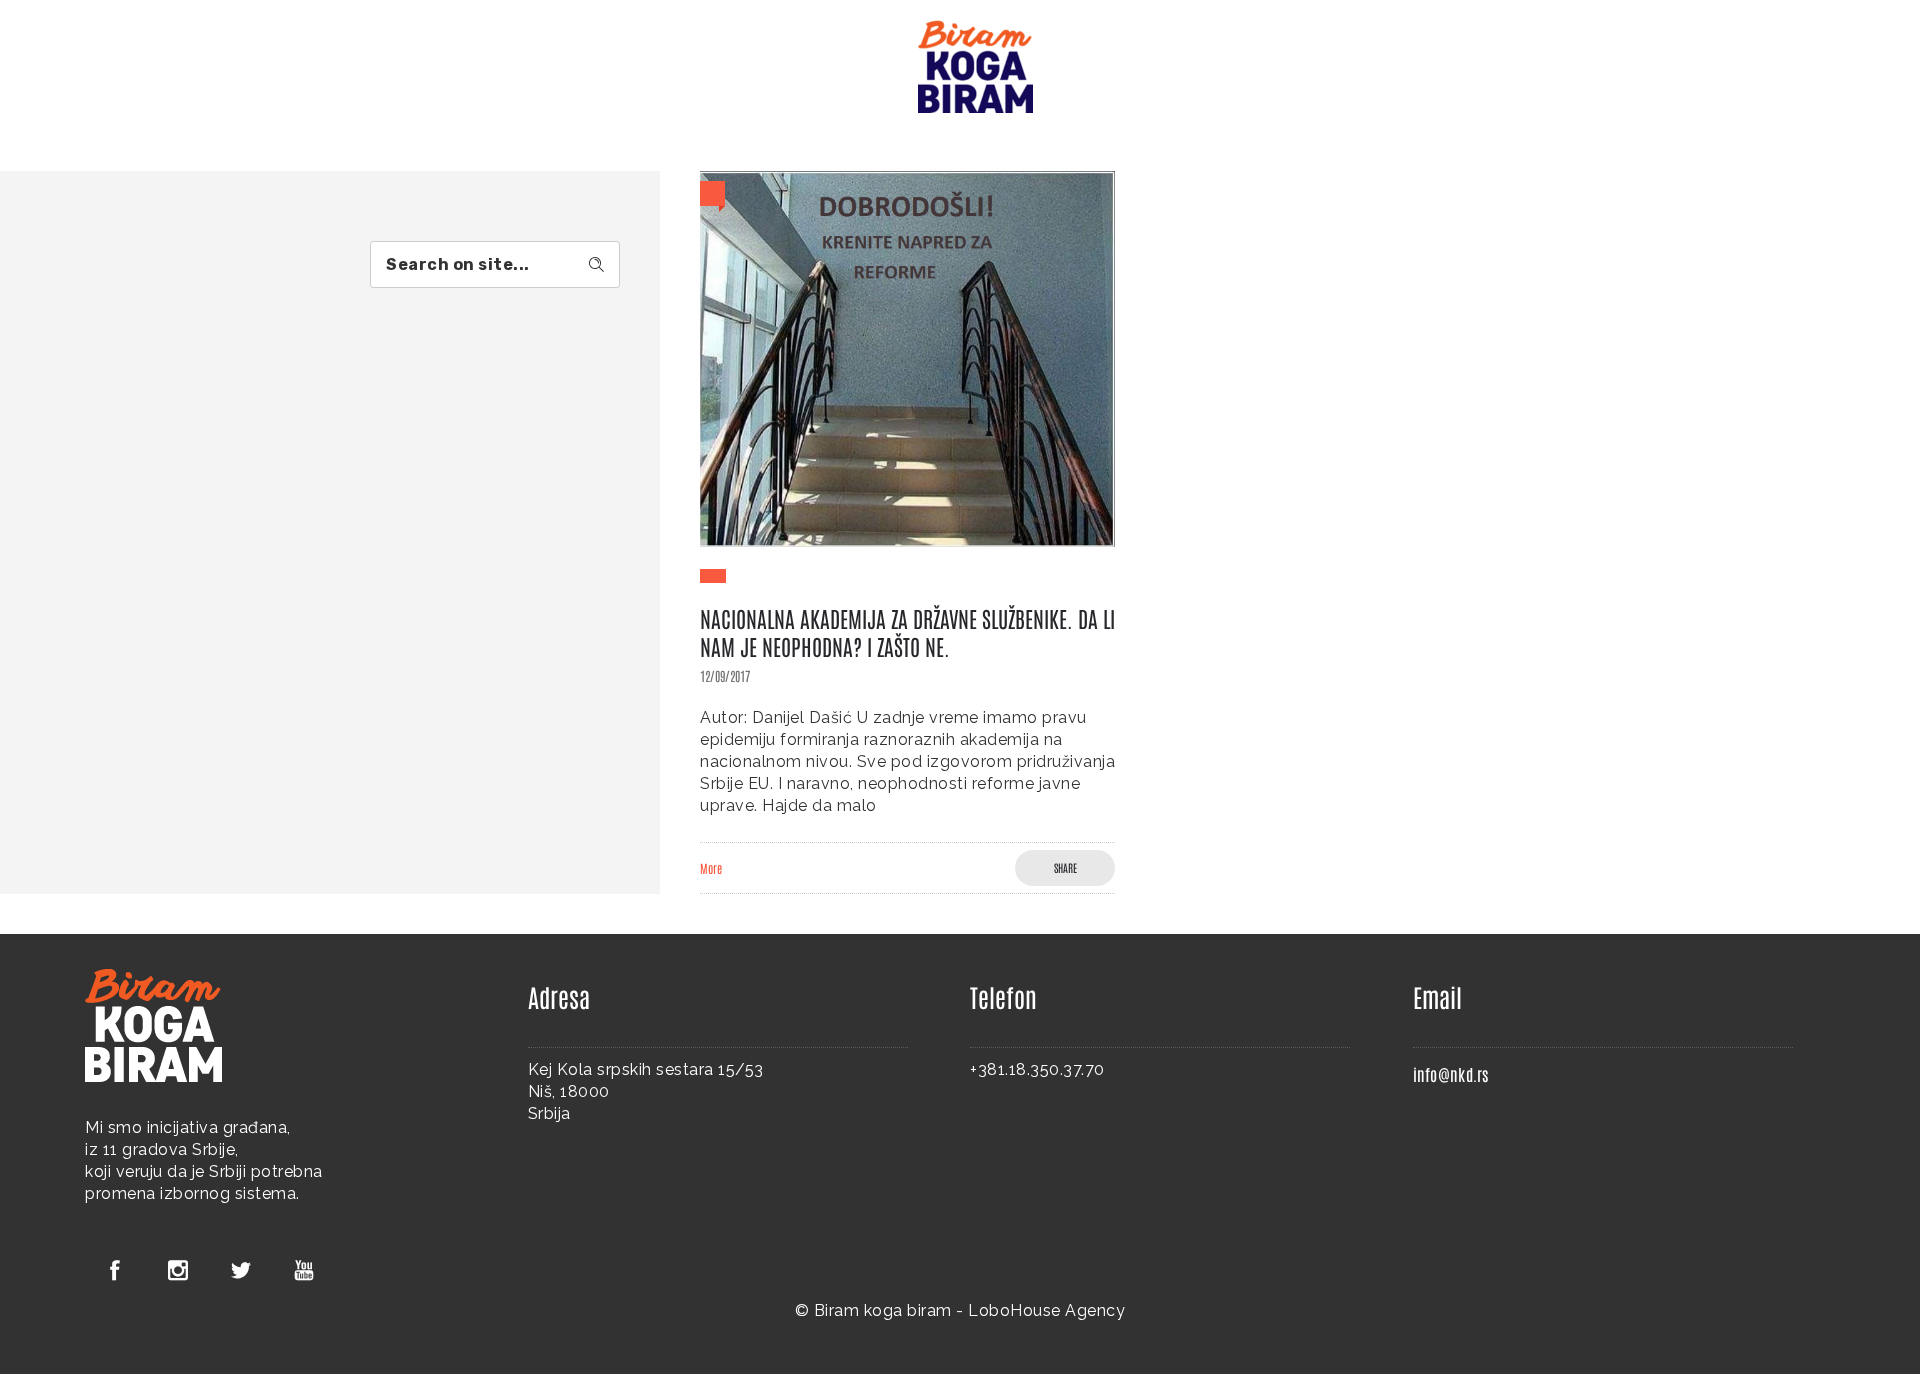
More (711, 868)
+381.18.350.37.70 (1037, 1069)
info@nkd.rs (1451, 1074)
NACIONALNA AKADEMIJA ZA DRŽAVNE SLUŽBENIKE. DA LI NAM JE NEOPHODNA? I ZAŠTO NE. (907, 632)
